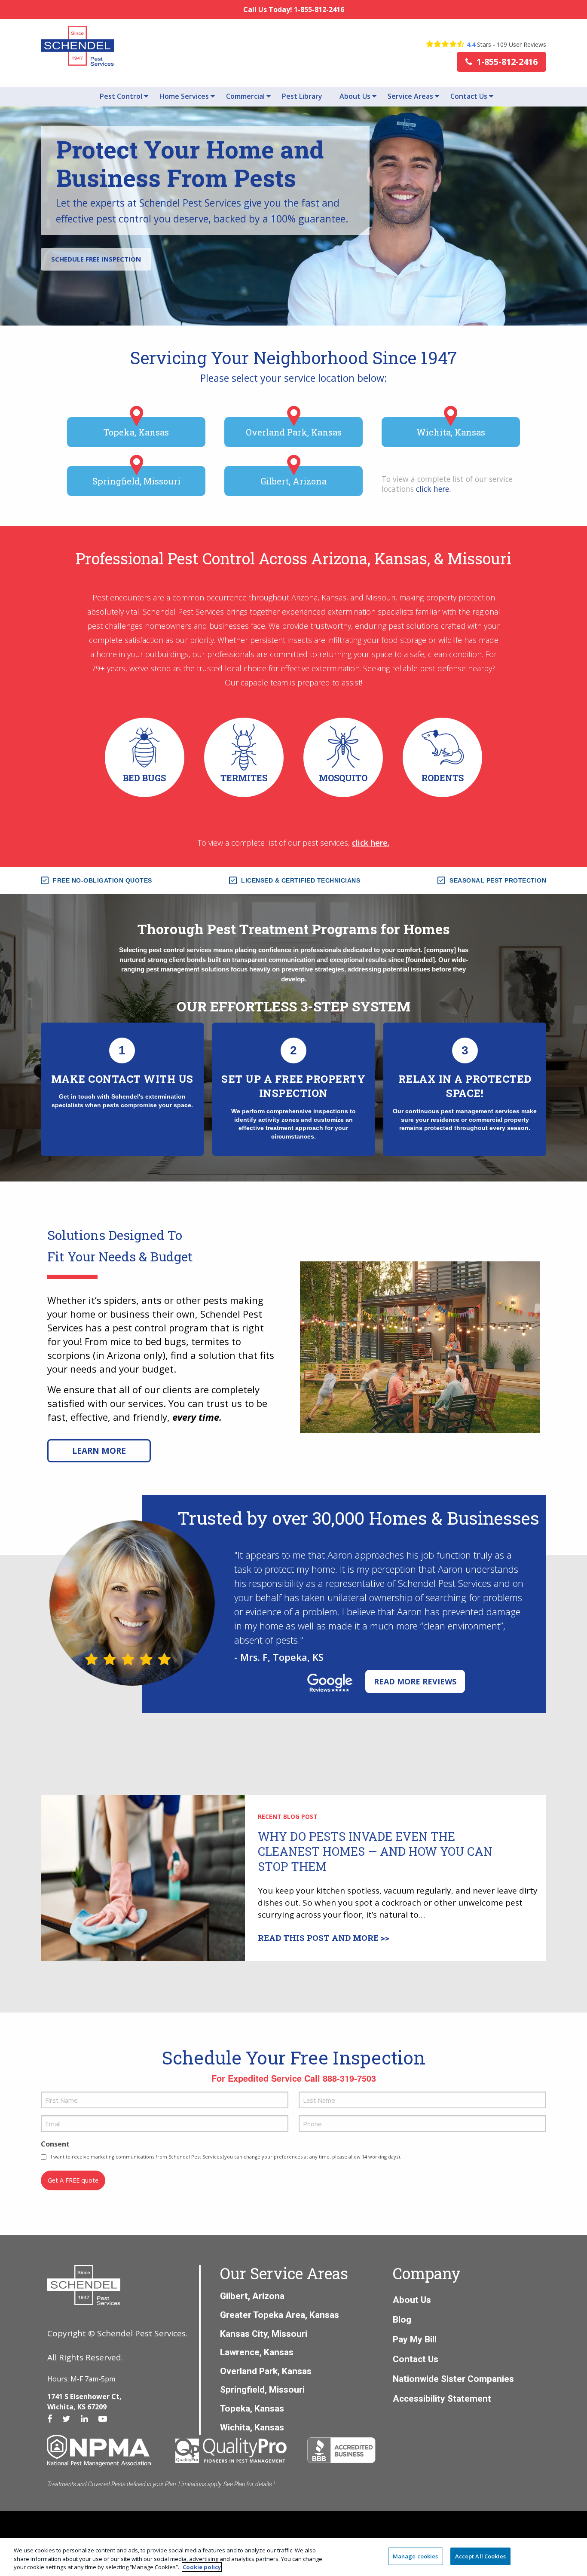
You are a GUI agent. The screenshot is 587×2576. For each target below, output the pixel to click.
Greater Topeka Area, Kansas (280, 2315)
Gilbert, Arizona (293, 481)
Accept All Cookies (480, 2556)
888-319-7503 (349, 2078)
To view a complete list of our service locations (447, 484)
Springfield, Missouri (136, 481)
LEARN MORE (99, 1451)
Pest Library (302, 96)
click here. (371, 843)
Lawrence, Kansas (257, 2352)
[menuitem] (121, 96)
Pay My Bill (415, 2339)
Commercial (245, 96)
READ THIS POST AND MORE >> (324, 1938)
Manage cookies (416, 2556)
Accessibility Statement (442, 2398)
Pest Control (121, 96)
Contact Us (469, 96)
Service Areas (410, 96)
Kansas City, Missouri (264, 2334)
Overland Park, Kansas (294, 432)
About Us (355, 96)
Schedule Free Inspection (96, 259)
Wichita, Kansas (451, 432)
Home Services (184, 96)
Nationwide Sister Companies (453, 2379)
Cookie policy (202, 2567)
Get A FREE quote (73, 2180)
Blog (402, 2319)
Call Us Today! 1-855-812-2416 (294, 9)
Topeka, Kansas (136, 432)
